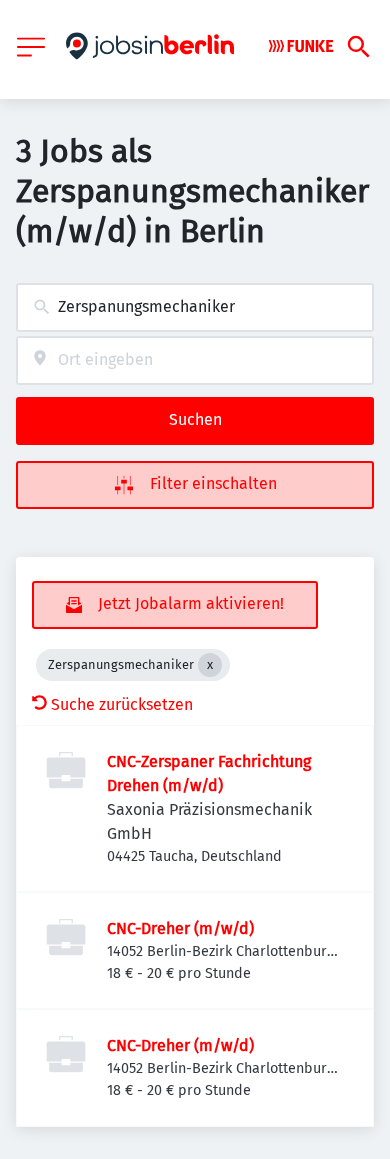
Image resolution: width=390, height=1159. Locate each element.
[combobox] (195, 307)
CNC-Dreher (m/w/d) (180, 928)
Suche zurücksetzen (122, 704)
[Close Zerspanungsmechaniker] (210, 665)
